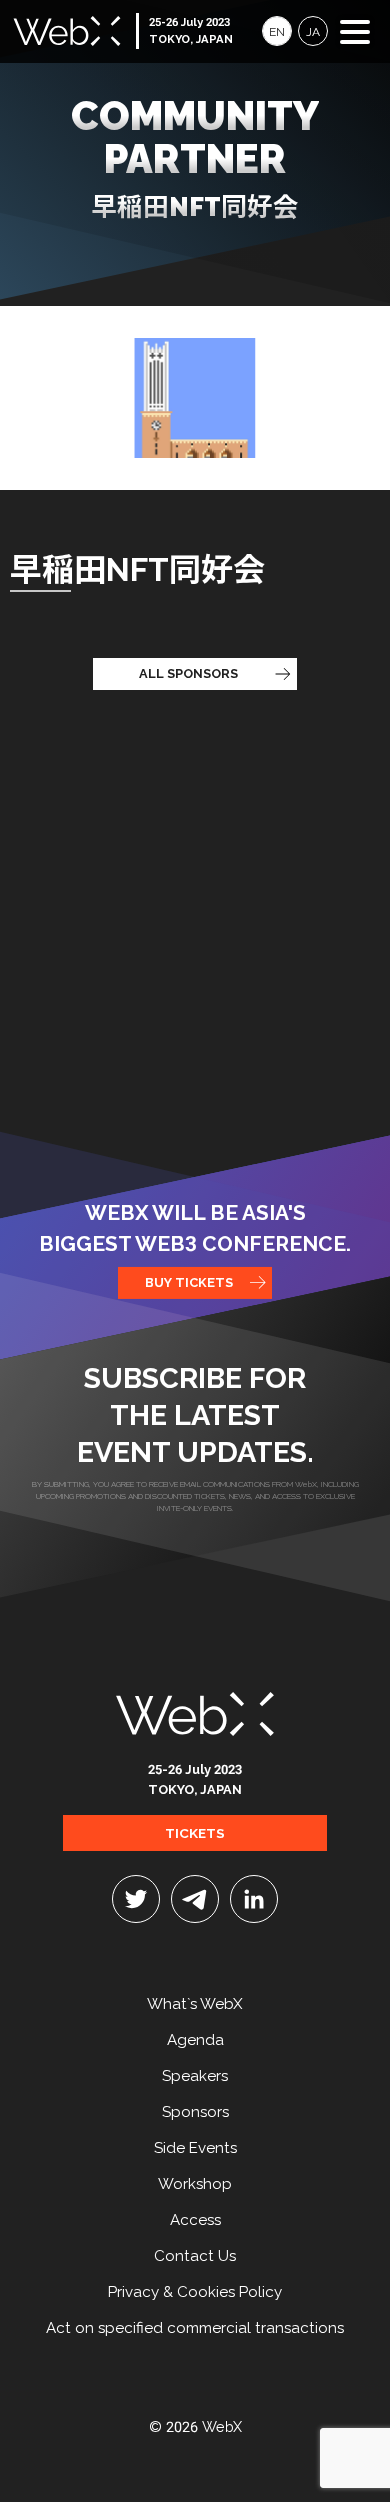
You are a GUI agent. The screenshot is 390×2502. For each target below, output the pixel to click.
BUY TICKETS (189, 1282)
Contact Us (195, 2256)
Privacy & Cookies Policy (195, 2292)
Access (195, 2220)
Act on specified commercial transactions (195, 2328)
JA (313, 32)
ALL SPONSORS (188, 673)
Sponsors (195, 2112)
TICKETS (195, 1833)
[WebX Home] (194, 1710)
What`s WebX (195, 2004)
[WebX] (67, 31)
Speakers (195, 2076)
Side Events (195, 2148)
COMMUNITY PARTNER (195, 157)
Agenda (195, 2040)
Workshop (195, 2184)
